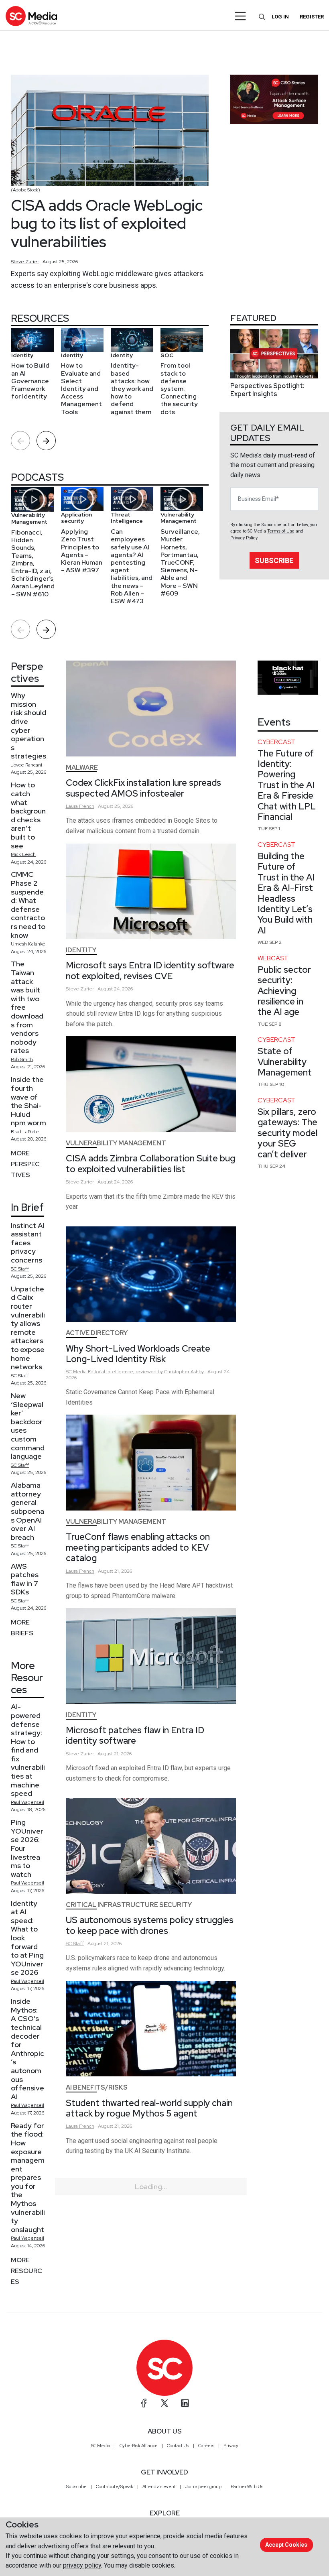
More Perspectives (25, 1164)
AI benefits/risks (97, 2087)
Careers (206, 2446)
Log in (280, 17)
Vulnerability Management (116, 1143)
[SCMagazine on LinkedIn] (185, 2403)
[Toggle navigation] (241, 16)
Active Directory (97, 1333)
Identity (81, 950)
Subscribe (274, 560)
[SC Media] (31, 16)
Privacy (231, 2446)
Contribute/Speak (115, 2487)
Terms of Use (281, 531)
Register (312, 17)
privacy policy (82, 2565)
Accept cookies (286, 2545)
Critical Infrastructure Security (129, 1905)
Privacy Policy (244, 538)
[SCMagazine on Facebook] (144, 2403)
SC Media (101, 2446)
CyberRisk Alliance (139, 2446)
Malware (82, 768)
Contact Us (178, 2446)
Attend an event (159, 2487)
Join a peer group (203, 2487)
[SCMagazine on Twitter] (164, 2403)
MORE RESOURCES (26, 2271)
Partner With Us (247, 2487)
